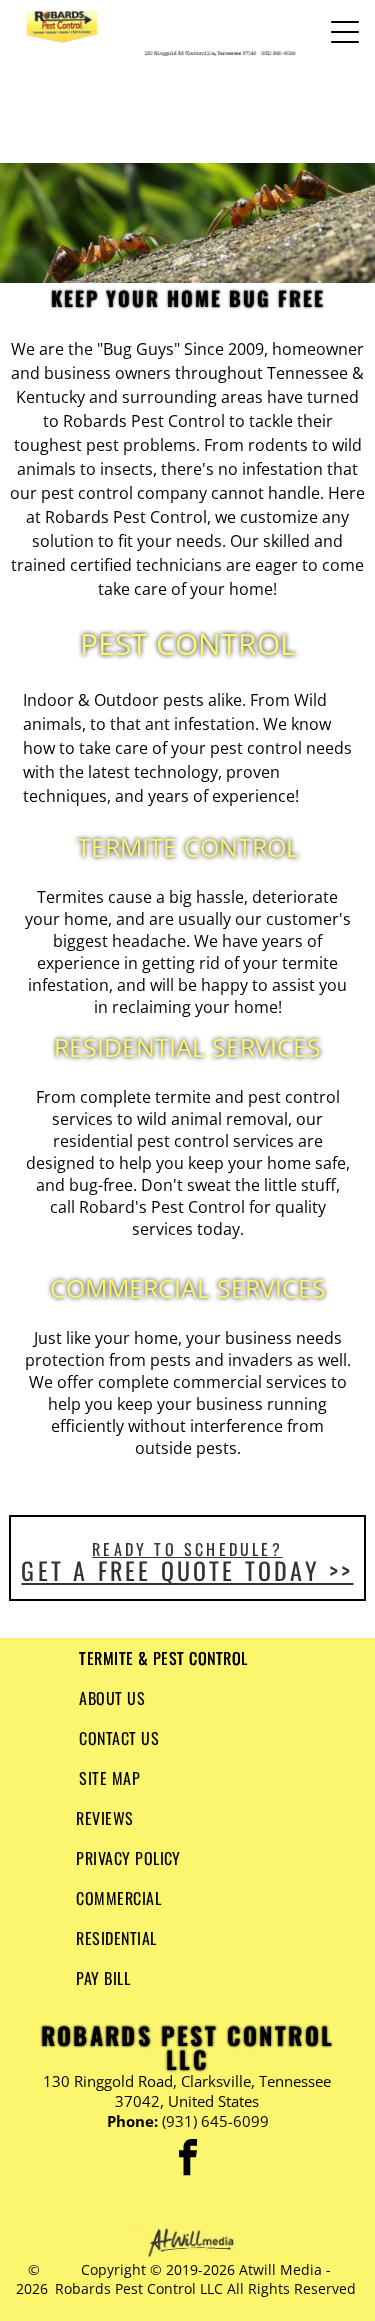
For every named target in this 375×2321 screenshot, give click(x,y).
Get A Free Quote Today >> (187, 1570)
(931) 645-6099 (215, 2121)
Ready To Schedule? (187, 1549)
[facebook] (188, 2160)
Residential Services (187, 1047)
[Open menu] (345, 32)
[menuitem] (187, 1658)
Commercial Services (188, 1288)
